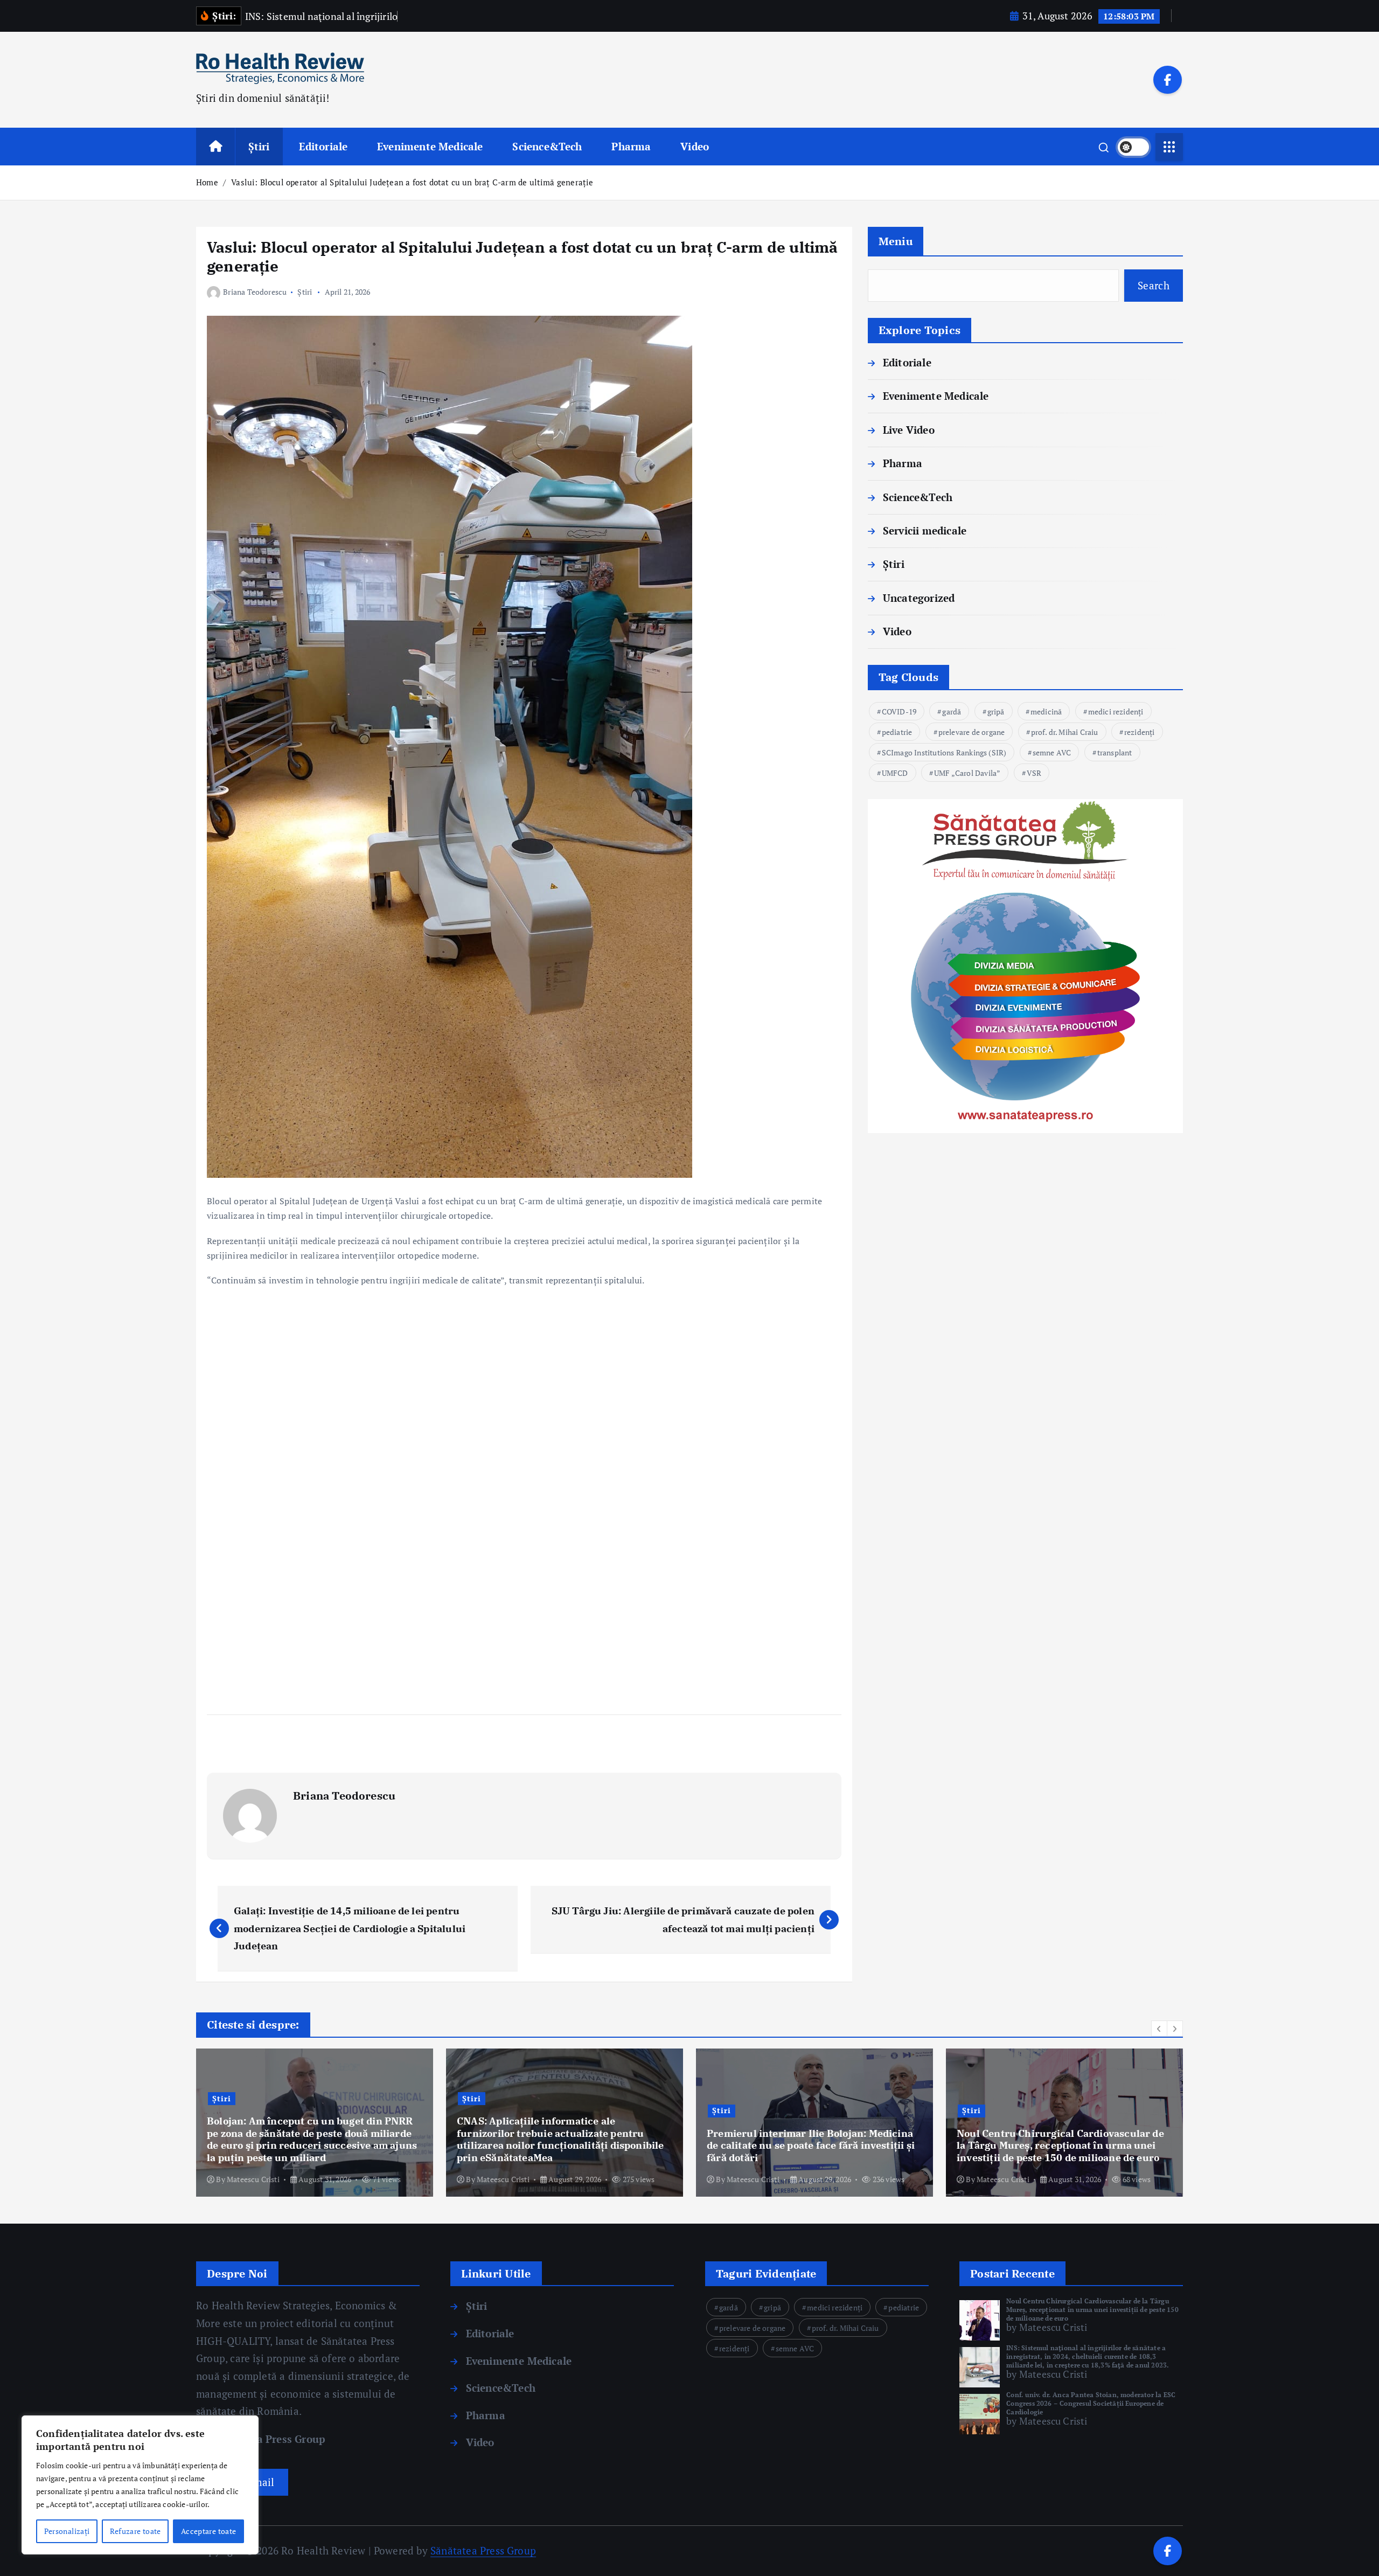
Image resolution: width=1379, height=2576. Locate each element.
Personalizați (67, 2531)
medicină (1046, 711)
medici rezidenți (1116, 711)
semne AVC (1052, 752)
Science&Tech (547, 146)
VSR (1034, 773)
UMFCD (895, 773)
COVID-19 (899, 711)
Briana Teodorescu (255, 292)
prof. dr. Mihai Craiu (1065, 732)
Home (207, 182)
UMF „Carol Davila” (967, 773)
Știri (259, 146)
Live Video (909, 430)
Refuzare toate (135, 2531)
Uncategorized (919, 598)
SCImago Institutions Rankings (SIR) (944, 752)
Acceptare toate (208, 2531)
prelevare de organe (972, 732)
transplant (1115, 752)
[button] (1159, 2029)
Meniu (896, 241)
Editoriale (323, 146)
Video (695, 146)
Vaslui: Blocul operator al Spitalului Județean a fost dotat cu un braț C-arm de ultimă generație (412, 182)
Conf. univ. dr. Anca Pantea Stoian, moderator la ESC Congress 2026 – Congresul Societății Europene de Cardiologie (1091, 2403)
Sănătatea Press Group (267, 2439)
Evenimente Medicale (430, 146)
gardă (952, 711)
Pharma (631, 146)
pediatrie (897, 732)
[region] (140, 2485)
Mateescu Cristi (253, 2179)
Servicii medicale (925, 530)
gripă (996, 711)
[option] (315, 2123)
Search (1154, 285)
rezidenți (1140, 732)
